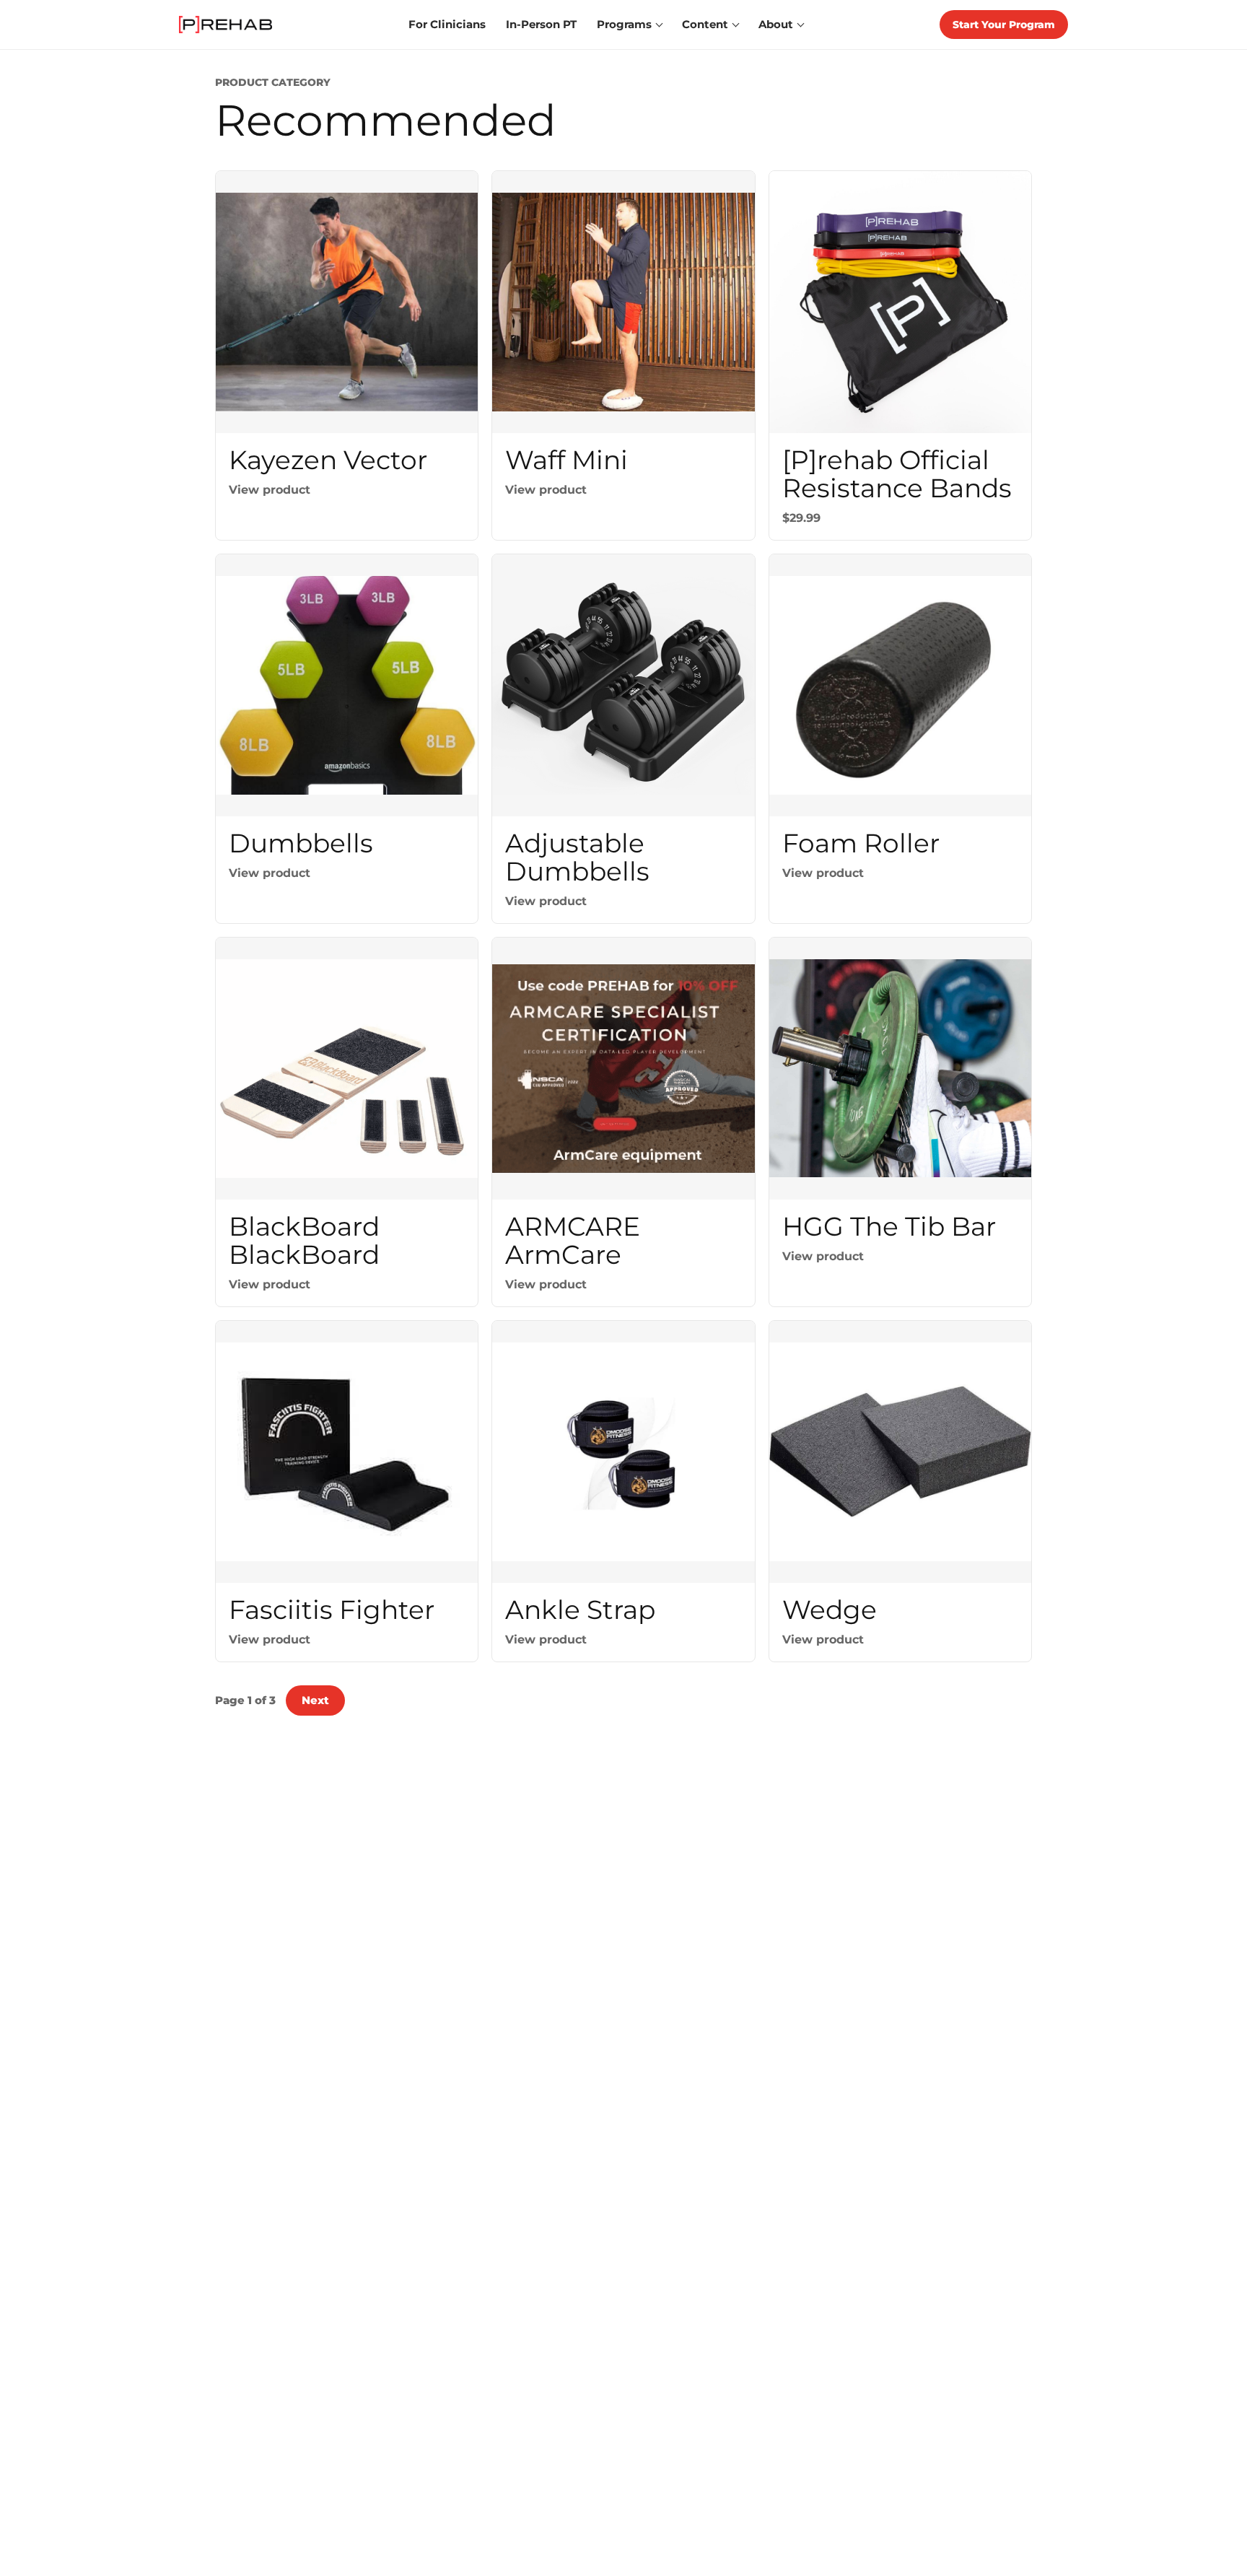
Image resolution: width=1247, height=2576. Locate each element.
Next (315, 1700)
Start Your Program (1004, 25)
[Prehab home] (226, 25)
